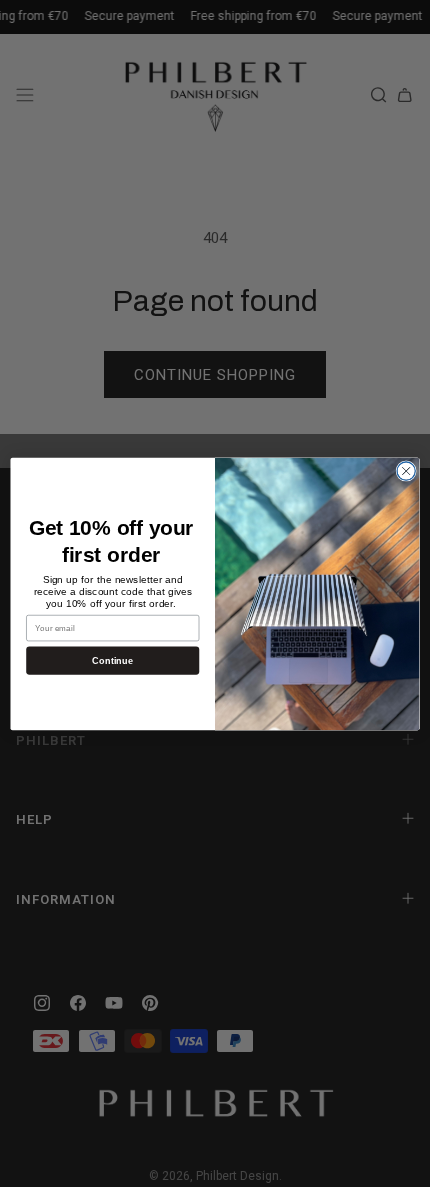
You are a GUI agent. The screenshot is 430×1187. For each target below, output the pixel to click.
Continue (112, 660)
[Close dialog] (406, 470)
